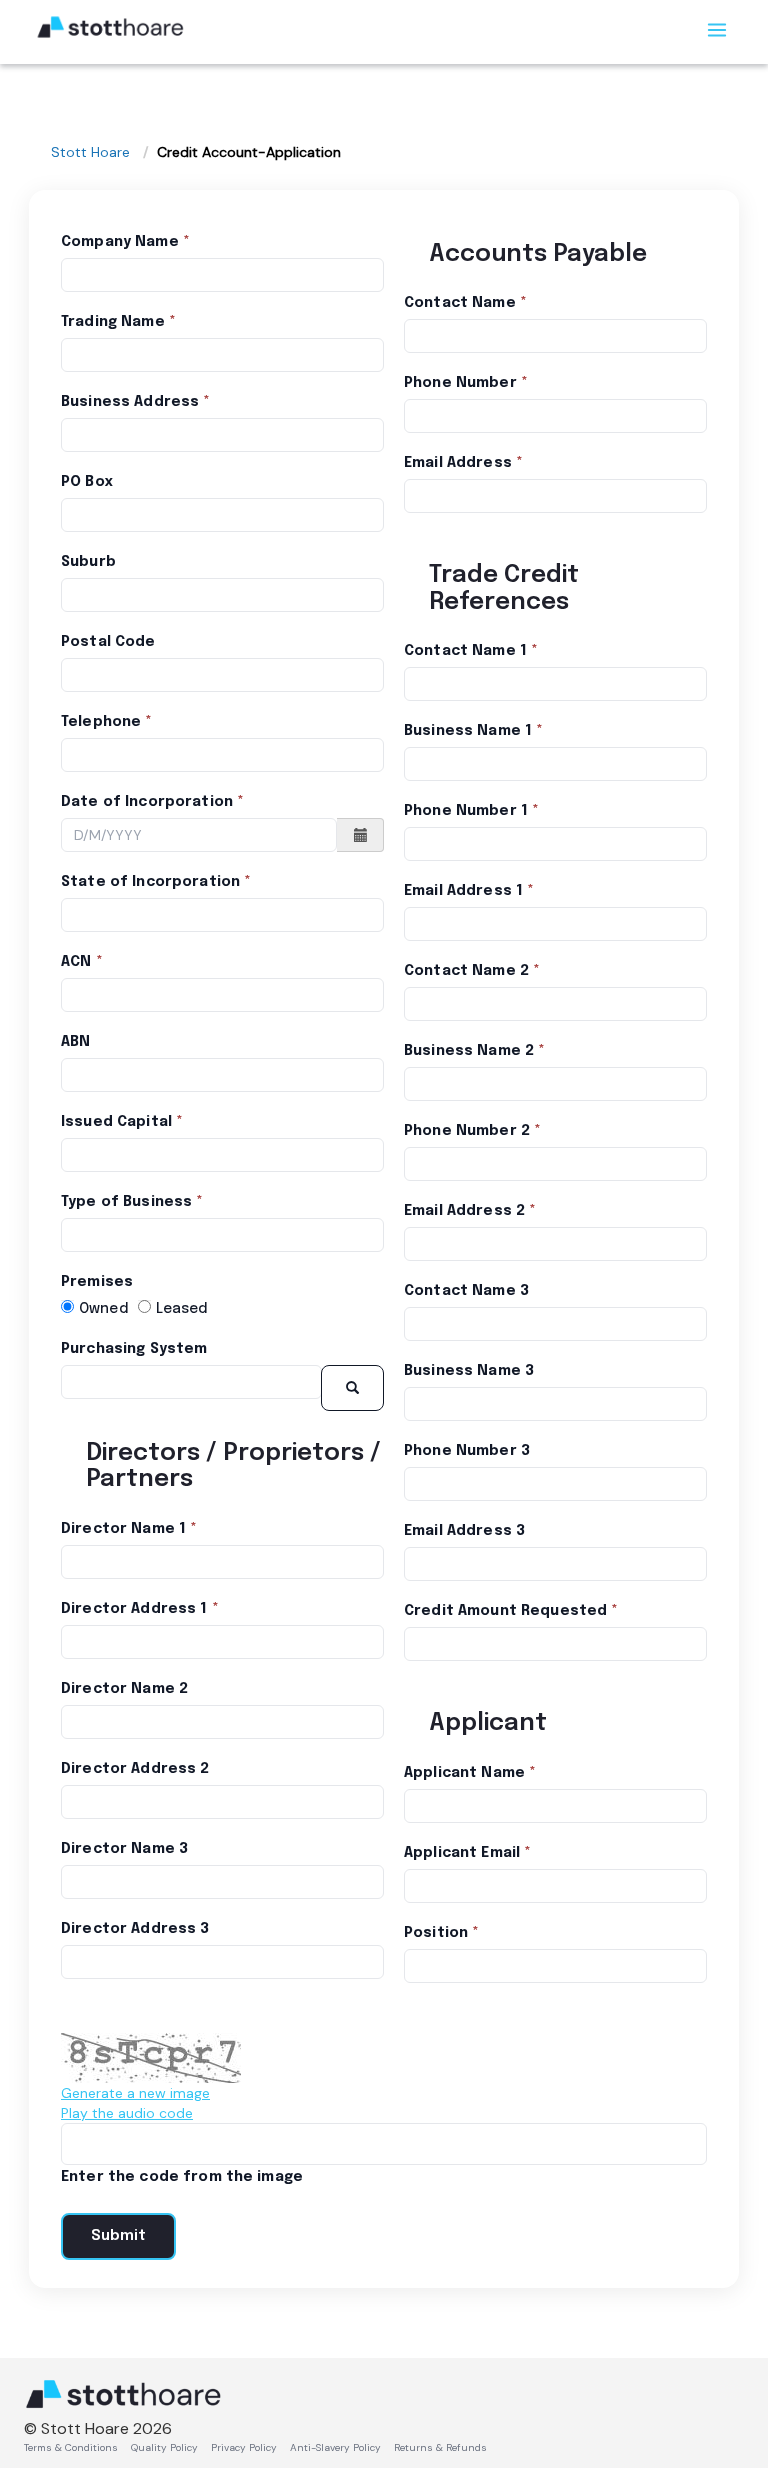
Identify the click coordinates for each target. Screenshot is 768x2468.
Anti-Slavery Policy (335, 2447)
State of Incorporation (150, 882)
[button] (360, 835)
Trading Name (113, 322)
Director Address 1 (134, 1609)
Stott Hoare (90, 152)
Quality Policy (164, 2447)
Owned (103, 1309)
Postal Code (108, 642)
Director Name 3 (124, 1849)
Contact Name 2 (466, 971)
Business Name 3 (469, 1371)
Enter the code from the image (182, 2177)
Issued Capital (116, 1122)
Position (436, 1933)
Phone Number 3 (467, 1451)
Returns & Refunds (440, 2447)
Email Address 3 (464, 1531)
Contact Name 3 (466, 1291)
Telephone (101, 722)
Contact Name (460, 303)
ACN (76, 962)
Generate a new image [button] (135, 2093)
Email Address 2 (464, 1211)
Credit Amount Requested (505, 1611)
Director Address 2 (135, 1769)
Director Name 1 (123, 1529)
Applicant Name (464, 1773)
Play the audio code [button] (127, 2113)
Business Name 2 (469, 1051)
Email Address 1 (463, 891)
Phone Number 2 (467, 1131)
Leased (182, 1309)
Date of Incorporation (147, 802)
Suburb (88, 562)
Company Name (120, 242)
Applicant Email (462, 1853)
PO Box (87, 482)
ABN (75, 1042)
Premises (97, 1282)
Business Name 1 (468, 731)
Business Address (130, 402)
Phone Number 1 (466, 811)
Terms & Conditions (71, 2447)
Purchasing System (134, 1349)
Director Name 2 (124, 1689)
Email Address (458, 463)
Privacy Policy (244, 2447)
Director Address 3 (135, 1929)
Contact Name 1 (465, 651)
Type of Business (126, 1202)
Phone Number (460, 383)
